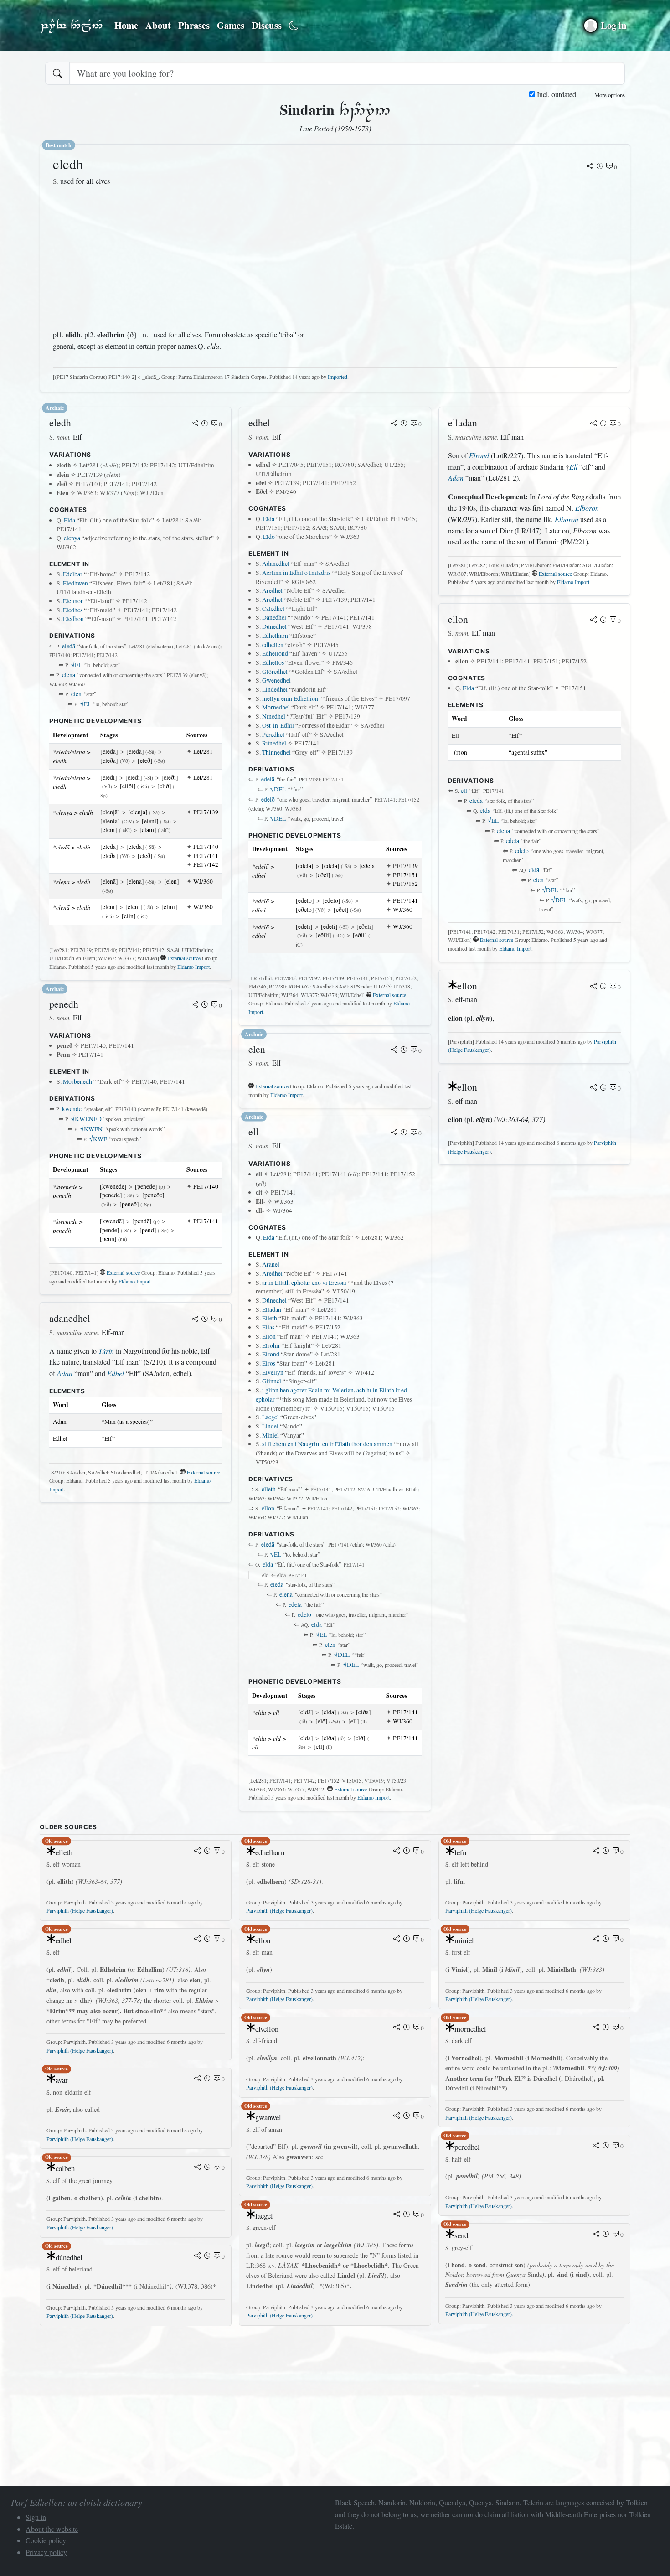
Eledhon (73, 619)
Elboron (587, 508)
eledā (69, 646)
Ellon (269, 1336)
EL (77, 665)
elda (268, 1564)
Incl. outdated (556, 94)
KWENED (86, 1119)
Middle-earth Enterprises (580, 2514)
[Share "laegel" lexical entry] (397, 2215)
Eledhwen (75, 583)
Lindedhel (275, 689)
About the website (52, 2529)
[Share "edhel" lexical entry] (394, 424)
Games (231, 25)
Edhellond (275, 653)
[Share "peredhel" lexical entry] (596, 2146)
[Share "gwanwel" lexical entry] (397, 2116)
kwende (72, 1109)
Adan (65, 1373)
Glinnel (272, 1381)
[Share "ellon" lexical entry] (593, 621)
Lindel (270, 1426)
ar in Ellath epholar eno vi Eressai (304, 1283)
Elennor (73, 601)
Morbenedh (77, 1081)
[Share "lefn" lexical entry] (596, 1852)
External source (184, 958)
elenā (69, 675)
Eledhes (73, 610)
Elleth (270, 1318)
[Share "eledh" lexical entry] (590, 167)
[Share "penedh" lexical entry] (195, 1005)
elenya (72, 538)
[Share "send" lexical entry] (596, 2235)
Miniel (271, 1435)
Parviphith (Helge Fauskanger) (80, 1910)
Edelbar (73, 574)
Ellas (268, 1327)
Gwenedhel (276, 680)
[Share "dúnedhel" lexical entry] (197, 2256)
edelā (268, 779)
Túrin (106, 1351)
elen (76, 694)
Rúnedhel (274, 743)
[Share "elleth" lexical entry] (197, 1852)
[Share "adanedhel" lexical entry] (195, 1319)
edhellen (273, 645)
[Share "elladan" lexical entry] (593, 424)
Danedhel (274, 617)
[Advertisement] (184, 258)
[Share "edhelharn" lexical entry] (397, 1852)
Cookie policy (46, 2540)
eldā (317, 1624)
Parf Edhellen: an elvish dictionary (72, 26)
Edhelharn (275, 636)
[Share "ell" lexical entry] (394, 1133)
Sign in (36, 2517)
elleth (269, 1489)
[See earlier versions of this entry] (600, 167)
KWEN (91, 1129)
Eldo (269, 537)
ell (464, 791)
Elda (70, 520)
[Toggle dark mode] (294, 26)
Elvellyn (273, 1372)
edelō (268, 799)
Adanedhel (276, 564)
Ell (573, 467)
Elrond (271, 1354)
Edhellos (273, 662)
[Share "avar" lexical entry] (197, 2079)
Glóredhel (275, 672)
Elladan (272, 1309)
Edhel (116, 1373)
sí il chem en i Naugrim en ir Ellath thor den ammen (327, 1444)
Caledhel (273, 609)
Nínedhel (274, 716)
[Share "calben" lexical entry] (197, 2167)
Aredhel (272, 590)
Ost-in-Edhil (278, 725)
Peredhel (273, 735)
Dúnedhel (274, 626)
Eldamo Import (193, 967)
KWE (98, 1139)
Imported (338, 377)
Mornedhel (276, 707)
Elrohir (271, 1345)
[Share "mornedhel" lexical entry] (596, 2028)
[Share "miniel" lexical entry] (596, 1940)
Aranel (271, 1264)
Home (126, 25)
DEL (278, 789)
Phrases (194, 25)
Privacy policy (46, 2552)
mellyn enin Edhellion (290, 698)
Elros (269, 1363)
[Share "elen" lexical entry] (394, 1050)
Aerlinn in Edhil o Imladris (296, 573)
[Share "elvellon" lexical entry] (397, 2028)
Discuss (267, 25)
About (158, 25)
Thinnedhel (276, 752)
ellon (268, 1508)
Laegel (271, 1417)
